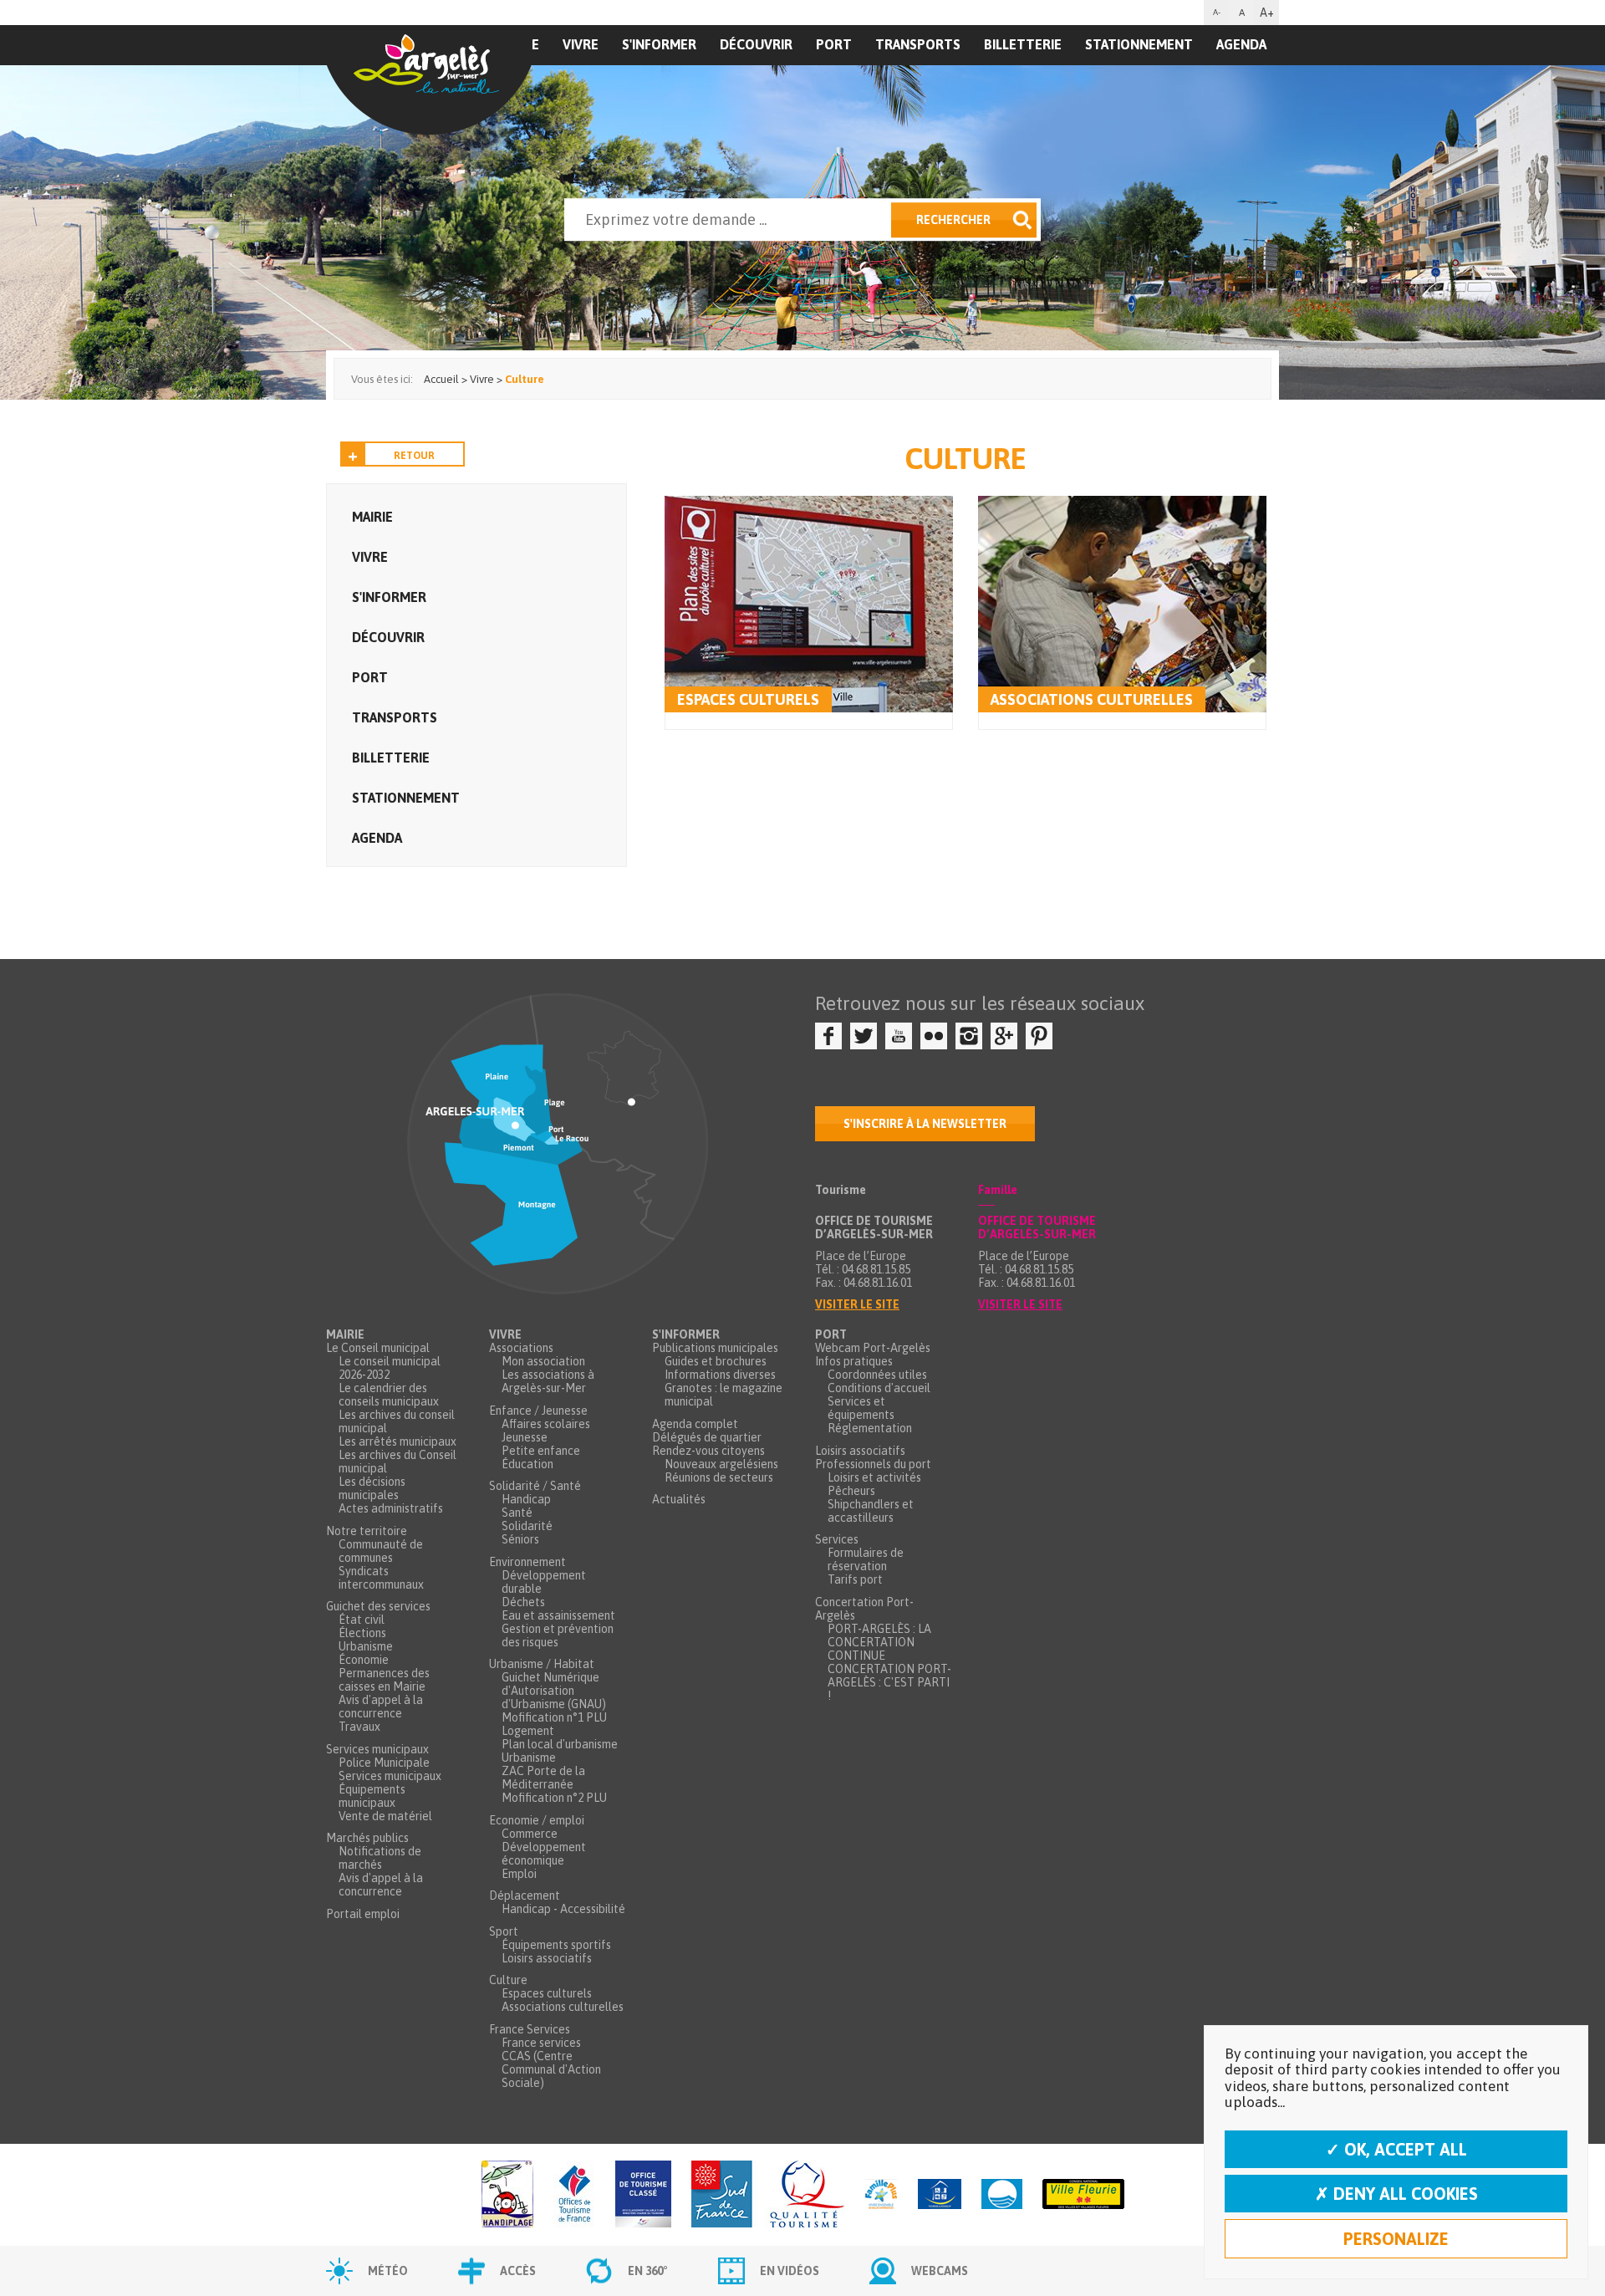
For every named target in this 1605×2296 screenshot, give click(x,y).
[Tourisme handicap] (940, 2195)
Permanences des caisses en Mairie (384, 1680)
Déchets (523, 1602)
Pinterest (1039, 1036)
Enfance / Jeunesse (538, 1411)
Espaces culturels (748, 699)
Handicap (526, 1499)
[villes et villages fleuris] (1083, 2195)
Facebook (828, 1036)
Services (837, 1539)
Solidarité (527, 1526)
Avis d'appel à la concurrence (381, 1707)
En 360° (648, 2271)
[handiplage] (507, 2195)
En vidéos (790, 2271)
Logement (528, 1731)
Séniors (520, 1539)
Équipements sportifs (556, 1945)
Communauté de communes (381, 1551)
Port (834, 44)
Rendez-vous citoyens (708, 1451)
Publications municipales (715, 1348)
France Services (530, 2029)
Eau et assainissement (558, 1615)
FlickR (934, 1036)
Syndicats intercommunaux (381, 1578)
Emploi (519, 1874)
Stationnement (1139, 44)
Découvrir (756, 44)
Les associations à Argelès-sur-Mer (548, 1381)
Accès (518, 2271)
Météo (388, 2271)
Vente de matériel (385, 1816)
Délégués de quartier (707, 1437)
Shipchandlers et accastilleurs (871, 1511)
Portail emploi (363, 1914)
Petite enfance (541, 1451)
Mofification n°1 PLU (554, 1717)
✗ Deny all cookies (1396, 2194)
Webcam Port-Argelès (873, 1348)
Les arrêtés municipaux (397, 1441)
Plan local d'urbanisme (560, 1744)
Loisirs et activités (874, 1477)
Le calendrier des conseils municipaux (389, 1395)
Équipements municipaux (372, 1796)
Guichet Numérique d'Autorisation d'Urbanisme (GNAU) (554, 1691)
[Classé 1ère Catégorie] (643, 2195)
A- (1217, 12)
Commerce (530, 1834)
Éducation (527, 1464)
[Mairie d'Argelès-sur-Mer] (429, 80)
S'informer (659, 44)
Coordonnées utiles (877, 1375)
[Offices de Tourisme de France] (574, 2195)
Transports (918, 44)
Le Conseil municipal (378, 1348)
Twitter (864, 1036)
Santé (517, 1513)
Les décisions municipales (372, 1488)
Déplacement (525, 1895)
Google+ (1004, 1036)
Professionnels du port (873, 1464)
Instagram (969, 1036)
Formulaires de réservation (866, 1559)
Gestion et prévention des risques (558, 1635)
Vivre (581, 44)
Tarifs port (855, 1579)
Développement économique (544, 1854)
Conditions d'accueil (879, 1388)
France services (541, 2043)
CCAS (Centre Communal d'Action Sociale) (551, 2069)
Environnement (527, 1562)
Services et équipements (861, 1408)
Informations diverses (720, 1375)
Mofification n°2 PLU (554, 1798)
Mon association (543, 1361)
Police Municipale (384, 1763)
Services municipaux (377, 1749)
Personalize (1396, 2239)
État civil (362, 1620)
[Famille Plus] (881, 2195)
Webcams (940, 2271)
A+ (1267, 13)
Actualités (679, 1499)
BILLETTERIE (1023, 44)
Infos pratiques (854, 1361)
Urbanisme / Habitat (542, 1664)
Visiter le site (857, 1304)
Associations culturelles (1092, 699)
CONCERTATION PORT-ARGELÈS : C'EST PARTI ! (889, 1682)
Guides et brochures (716, 1361)
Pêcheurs (851, 1491)
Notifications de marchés (380, 1858)
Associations (521, 1348)
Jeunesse (525, 1437)
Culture (508, 1980)
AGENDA (1241, 44)
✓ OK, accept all (1396, 2149)
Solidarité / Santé (535, 1486)
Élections (362, 1633)
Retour (414, 456)
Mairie (372, 517)
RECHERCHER (953, 220)
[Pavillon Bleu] (1002, 2195)
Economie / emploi (537, 1820)
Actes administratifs (391, 1508)
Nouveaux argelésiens (721, 1464)
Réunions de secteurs (719, 1477)
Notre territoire (367, 1531)
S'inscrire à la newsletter (925, 1124)
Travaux (359, 1727)
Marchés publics (367, 1838)
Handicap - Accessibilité (563, 1909)
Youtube (899, 1036)
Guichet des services (378, 1606)
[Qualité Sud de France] (768, 2195)
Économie (364, 1660)
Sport (504, 1931)
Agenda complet (695, 1424)
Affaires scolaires (546, 1424)
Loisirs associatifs (547, 1958)
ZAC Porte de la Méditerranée (543, 1778)
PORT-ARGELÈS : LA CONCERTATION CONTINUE (879, 1642)
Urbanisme (366, 1646)
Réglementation (870, 1428)
